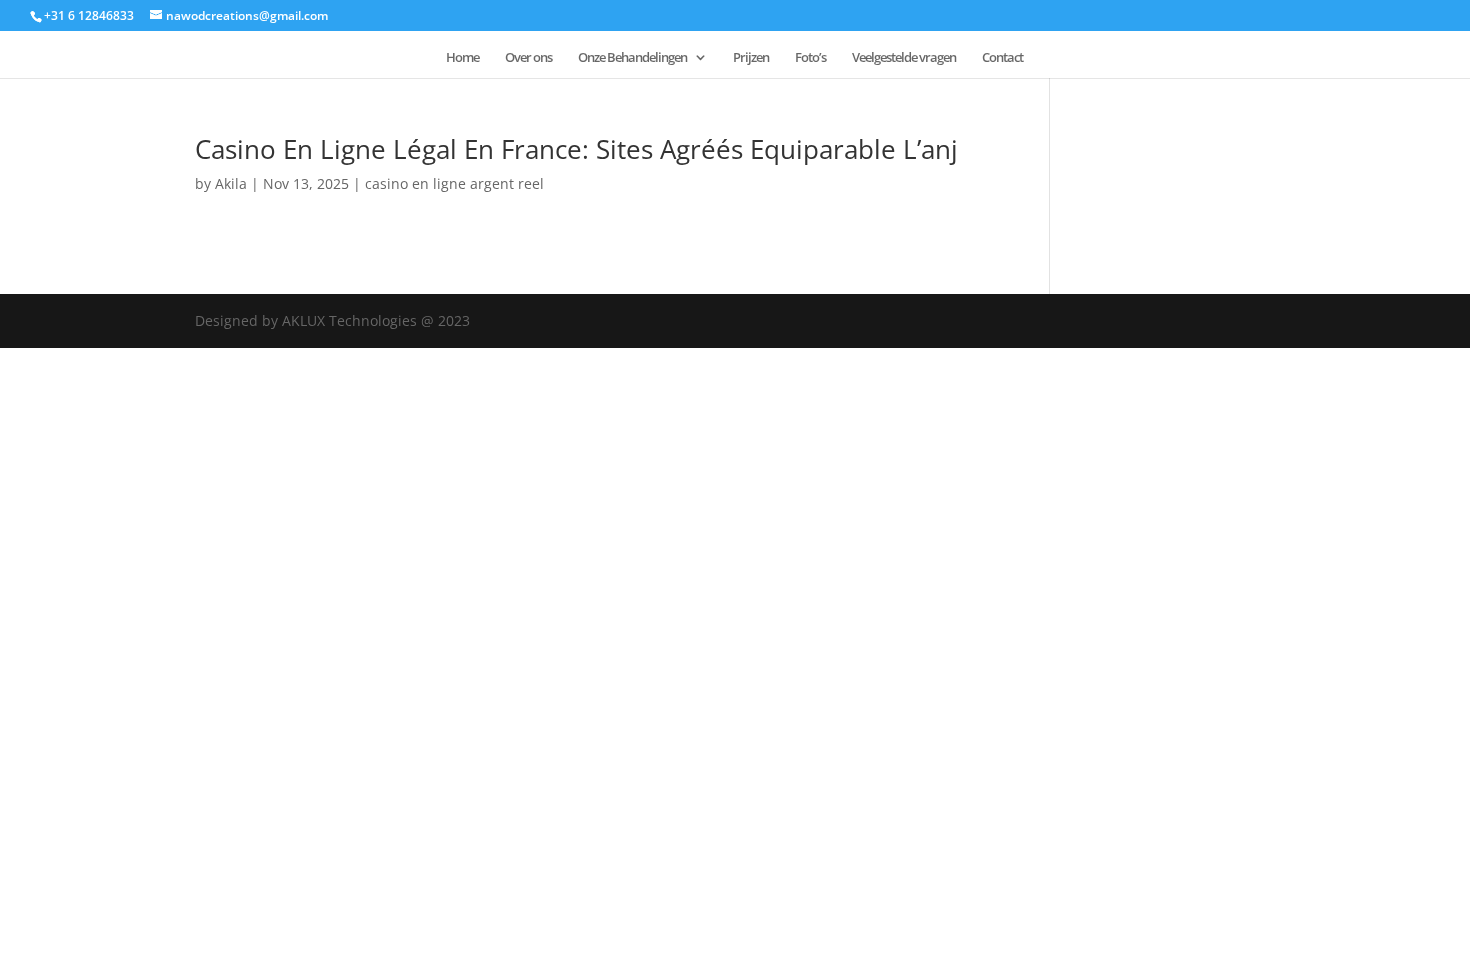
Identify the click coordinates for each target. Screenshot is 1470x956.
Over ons (528, 58)
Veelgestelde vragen (904, 58)
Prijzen (751, 58)
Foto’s (810, 58)
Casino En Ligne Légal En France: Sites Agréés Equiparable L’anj (576, 149)
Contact (1002, 58)
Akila (231, 183)
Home (462, 58)
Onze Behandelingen (632, 58)
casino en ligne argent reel (454, 183)
